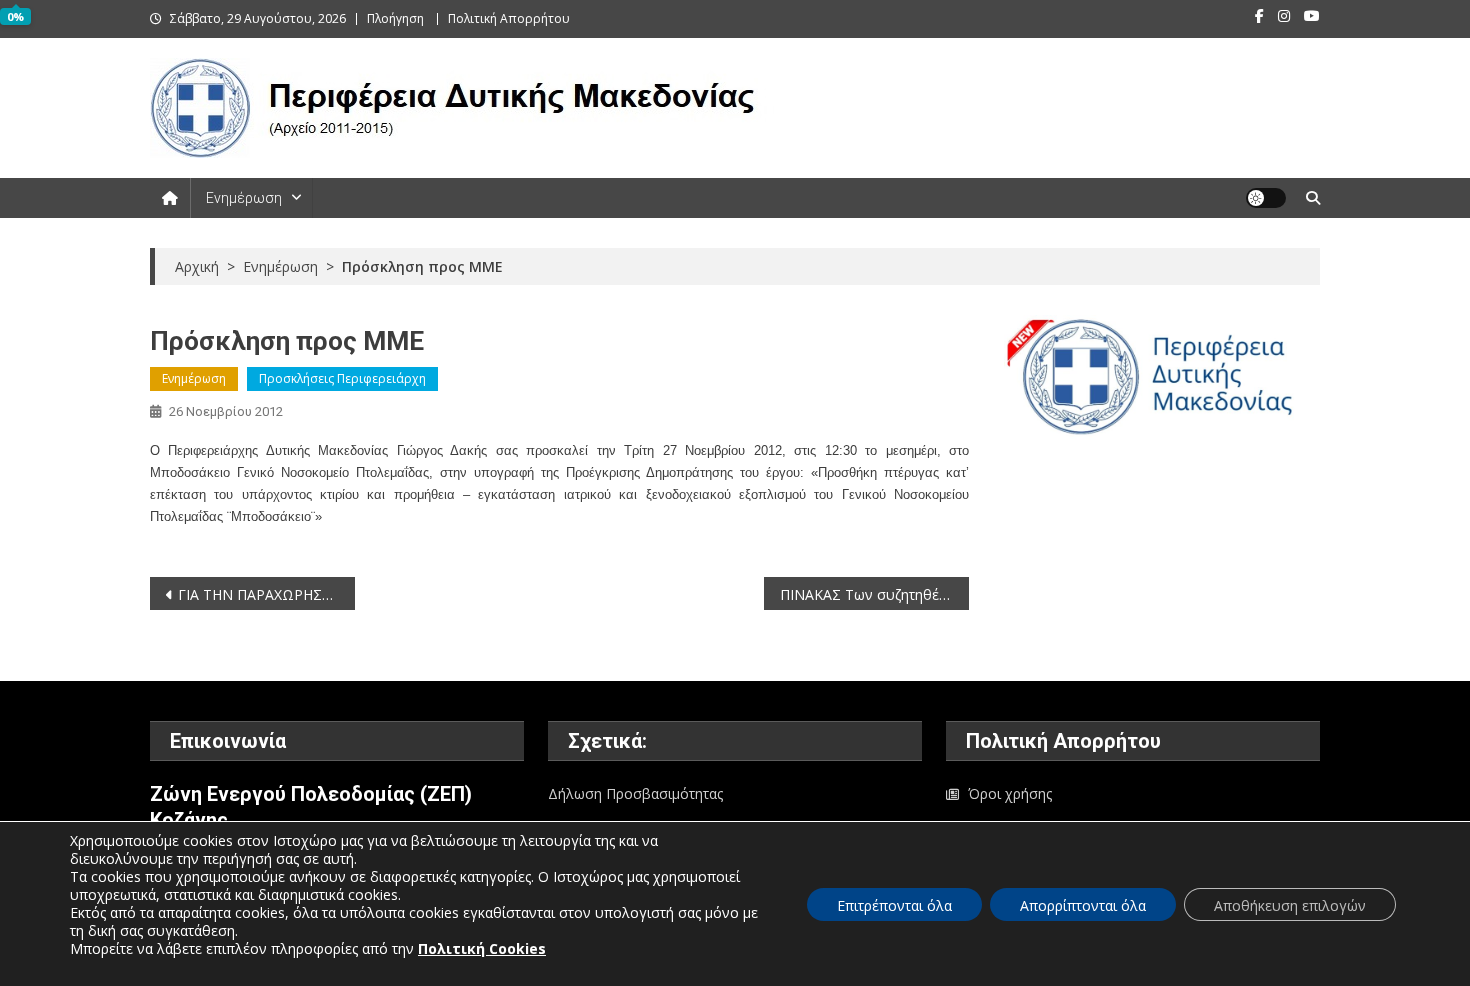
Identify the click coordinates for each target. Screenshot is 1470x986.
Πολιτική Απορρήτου (509, 18)
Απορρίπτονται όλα (1083, 905)
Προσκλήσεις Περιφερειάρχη (342, 378)
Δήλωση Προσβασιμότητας (635, 793)
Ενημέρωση (244, 198)
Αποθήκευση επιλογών (1290, 905)
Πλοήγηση (395, 18)
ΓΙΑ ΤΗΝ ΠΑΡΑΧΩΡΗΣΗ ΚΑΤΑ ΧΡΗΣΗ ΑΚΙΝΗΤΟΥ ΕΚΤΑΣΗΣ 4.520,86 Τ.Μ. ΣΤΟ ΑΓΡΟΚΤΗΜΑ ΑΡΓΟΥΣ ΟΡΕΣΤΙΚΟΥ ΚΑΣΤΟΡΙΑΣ (266, 594)
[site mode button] (1266, 198)
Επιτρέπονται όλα (894, 905)
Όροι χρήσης (1010, 793)
